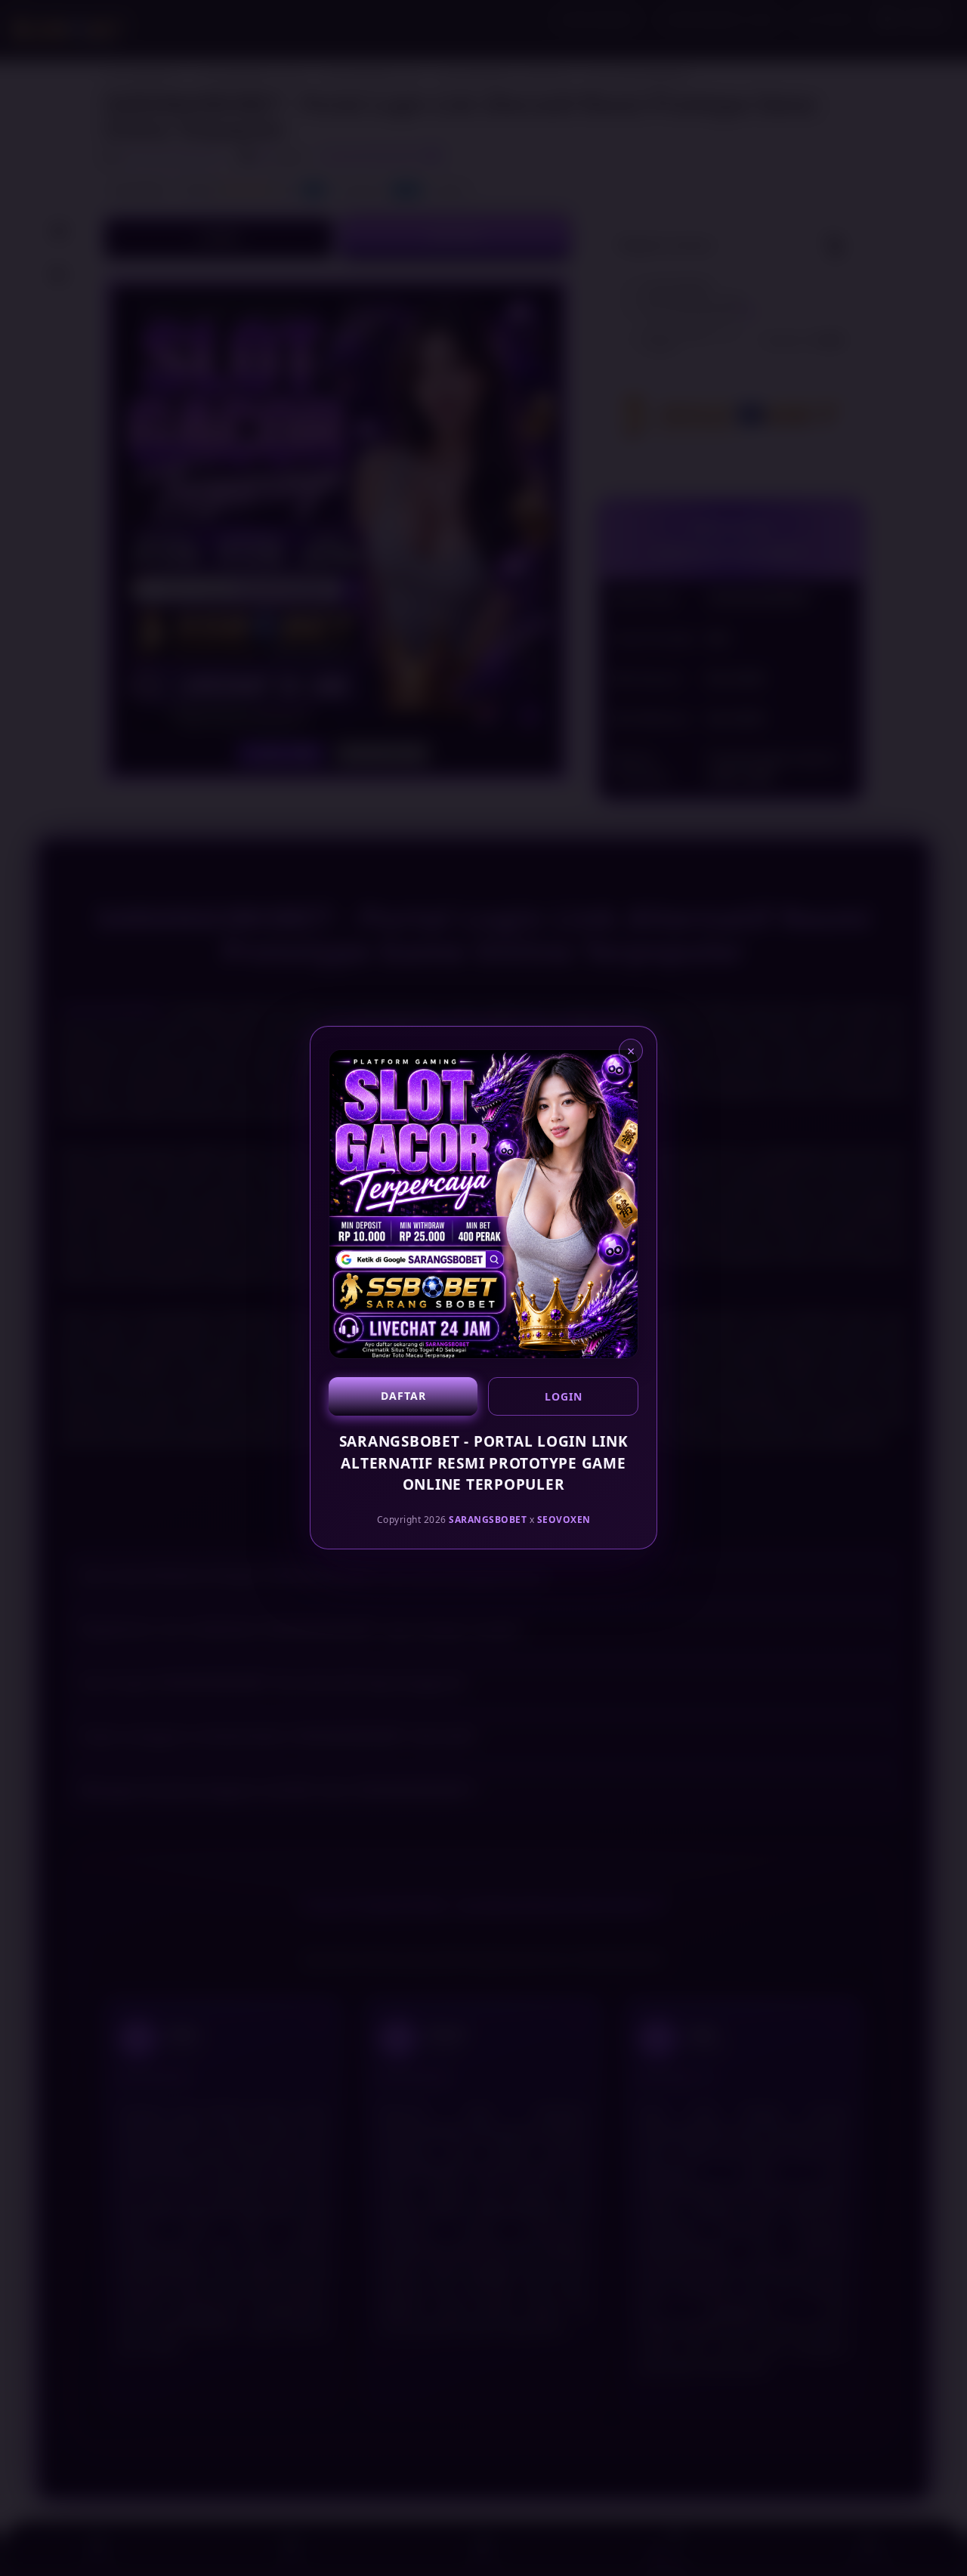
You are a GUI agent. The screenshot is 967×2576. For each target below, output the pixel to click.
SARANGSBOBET (488, 1520)
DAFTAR (403, 1396)
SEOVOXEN (564, 1520)
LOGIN (564, 1396)
